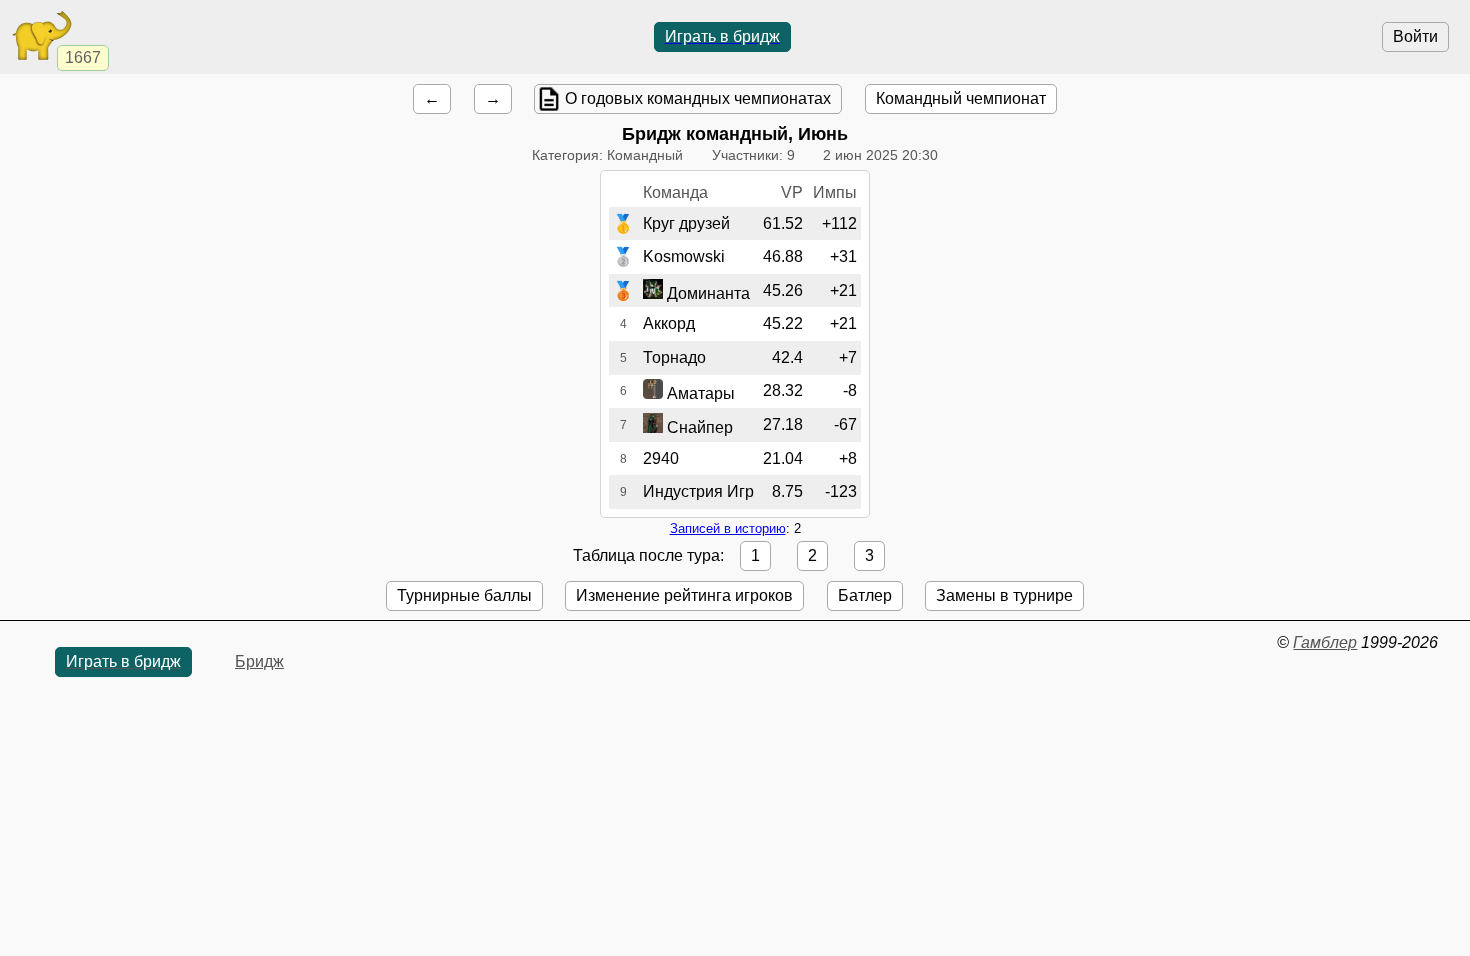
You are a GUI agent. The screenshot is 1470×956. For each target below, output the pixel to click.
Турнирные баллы (464, 595)
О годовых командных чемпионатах (698, 98)
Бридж (259, 661)
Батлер (865, 595)
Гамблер (1325, 642)
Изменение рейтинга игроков (684, 595)
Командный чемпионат (961, 98)
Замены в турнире (1004, 595)
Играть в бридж (722, 36)
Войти (1415, 36)
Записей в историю (728, 528)
